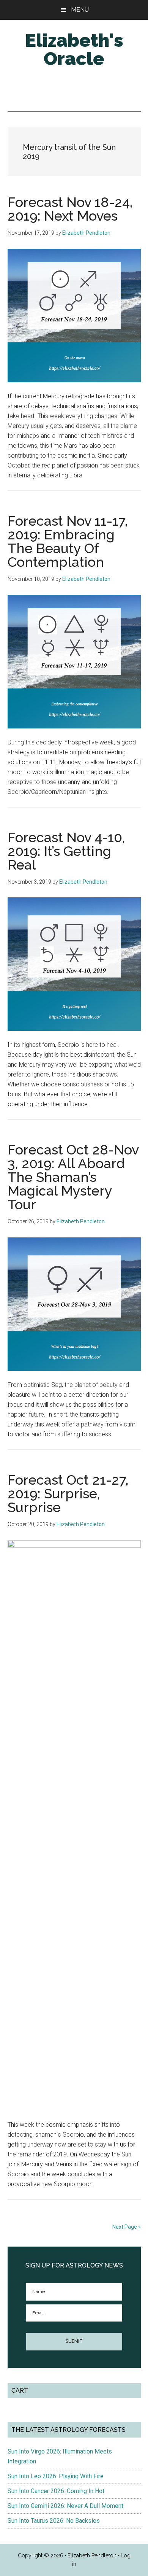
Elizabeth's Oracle (74, 49)
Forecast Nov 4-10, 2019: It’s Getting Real (66, 851)
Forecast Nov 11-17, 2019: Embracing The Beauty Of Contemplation (68, 541)
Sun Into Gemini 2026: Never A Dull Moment (65, 2506)
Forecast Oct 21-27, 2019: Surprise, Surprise (68, 1493)
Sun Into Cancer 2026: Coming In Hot (56, 2491)
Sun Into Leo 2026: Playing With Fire (56, 2476)
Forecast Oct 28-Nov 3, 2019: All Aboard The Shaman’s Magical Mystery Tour (73, 1177)
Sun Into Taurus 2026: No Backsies (54, 2521)
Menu (80, 10)
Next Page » (127, 2227)
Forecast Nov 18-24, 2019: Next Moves (70, 209)
